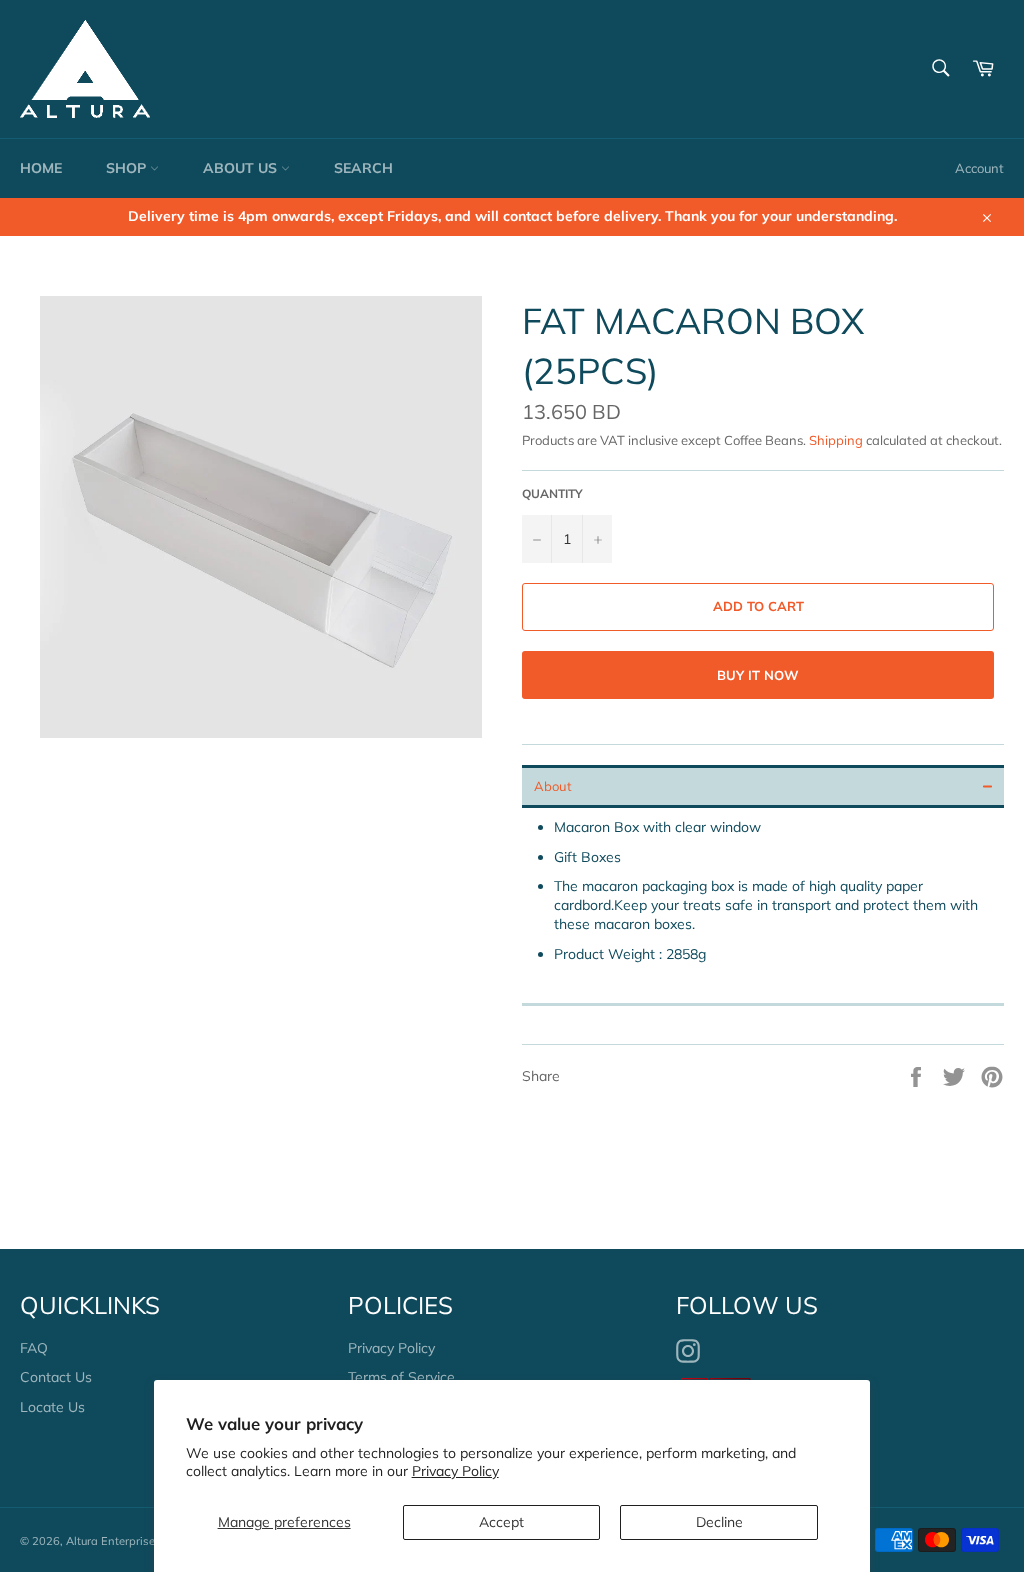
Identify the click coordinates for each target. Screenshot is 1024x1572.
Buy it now (758, 675)
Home (41, 168)
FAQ (34, 1348)
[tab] (763, 786)
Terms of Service (401, 1377)
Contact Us (56, 1377)
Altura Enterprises (113, 1541)
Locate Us (52, 1407)
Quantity (552, 493)
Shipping (836, 440)
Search (363, 168)
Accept (501, 1522)
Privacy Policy (455, 1471)
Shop (128, 168)
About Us (242, 168)
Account (979, 168)
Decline (719, 1522)
